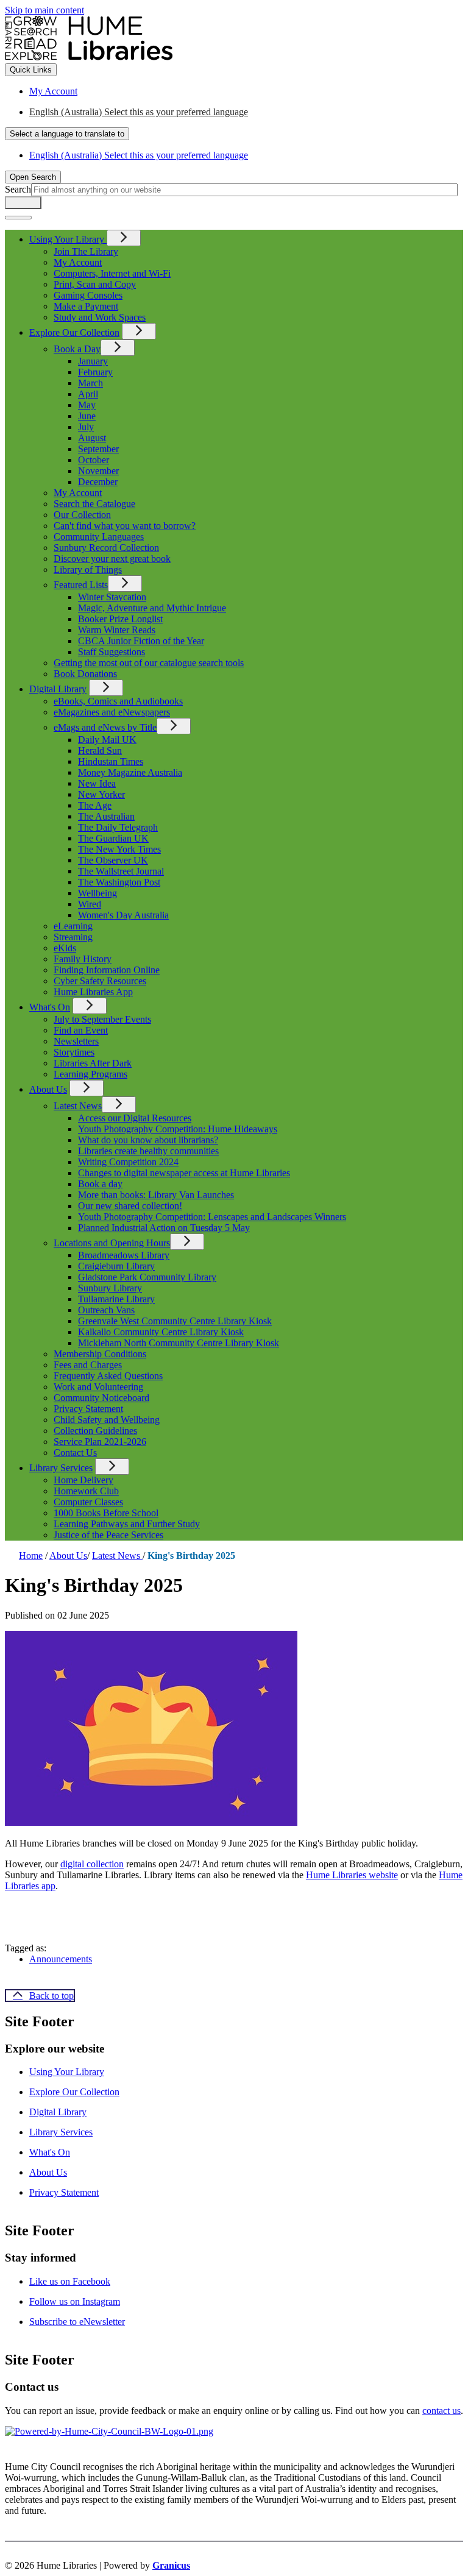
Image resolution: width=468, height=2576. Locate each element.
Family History (83, 959)
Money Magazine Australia (130, 772)
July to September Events (102, 1019)
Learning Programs (90, 1074)
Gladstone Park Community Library (147, 1277)
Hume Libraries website (352, 1875)
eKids (65, 948)
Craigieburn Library (116, 1266)
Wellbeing (97, 893)
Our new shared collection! (130, 1206)
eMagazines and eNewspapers (112, 712)
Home (31, 1556)
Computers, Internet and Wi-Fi (112, 273)
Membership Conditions (100, 1354)
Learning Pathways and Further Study (127, 1524)
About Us (48, 1089)
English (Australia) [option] (139, 155)
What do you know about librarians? (148, 1140)
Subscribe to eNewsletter (77, 2322)
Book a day (100, 1184)
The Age (95, 805)
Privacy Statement (88, 1409)
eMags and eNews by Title (105, 727)
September (98, 449)
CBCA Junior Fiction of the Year (141, 641)
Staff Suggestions (112, 652)
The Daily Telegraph (118, 827)
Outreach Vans (106, 1310)
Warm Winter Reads (117, 630)
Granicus (171, 2565)
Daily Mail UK (107, 740)
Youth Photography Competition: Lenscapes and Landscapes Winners (212, 1217)
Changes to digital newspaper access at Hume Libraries (184, 1173)
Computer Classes (88, 1502)
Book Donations (85, 674)
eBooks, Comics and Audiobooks (118, 701)
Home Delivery (83, 1480)
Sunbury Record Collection (106, 548)
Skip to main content (44, 10)
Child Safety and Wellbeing (107, 1420)
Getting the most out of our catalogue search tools (149, 663)
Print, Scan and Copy (95, 284)
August (92, 438)
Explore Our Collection (74, 332)
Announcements (61, 1959)
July (86, 427)
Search (18, 189)
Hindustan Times (111, 761)
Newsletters (76, 1041)
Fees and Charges (88, 1365)
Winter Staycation (112, 597)
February (95, 372)
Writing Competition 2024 (128, 1162)
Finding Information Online (107, 970)
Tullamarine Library (116, 1299)
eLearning (73, 926)
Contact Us (75, 1453)
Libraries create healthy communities (148, 1151)
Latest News (78, 1106)
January (93, 361)
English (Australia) (139, 112)
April (88, 394)
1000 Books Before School (106, 1513)
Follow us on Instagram (75, 2301)
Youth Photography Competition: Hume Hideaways (178, 1129)
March (90, 383)
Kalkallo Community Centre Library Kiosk (161, 1332)
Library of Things (88, 569)
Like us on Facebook (70, 2281)
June (87, 416)
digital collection (92, 1864)
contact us (441, 2411)
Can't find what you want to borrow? (125, 526)
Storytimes (74, 1052)
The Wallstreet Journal (121, 871)
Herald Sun (100, 750)
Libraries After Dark (93, 1063)
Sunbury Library (110, 1288)
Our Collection (82, 515)
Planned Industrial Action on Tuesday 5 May (164, 1228)
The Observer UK (113, 860)
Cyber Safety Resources (100, 981)
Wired (90, 904)
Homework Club (86, 1491)
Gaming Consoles (88, 295)
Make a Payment (86, 306)
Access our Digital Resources (135, 1118)
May (87, 405)
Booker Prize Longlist (120, 619)
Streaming (73, 937)
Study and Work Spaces (100, 317)
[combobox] (67, 134)
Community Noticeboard (101, 1398)
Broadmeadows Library (124, 1255)
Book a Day (77, 349)
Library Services (61, 1468)
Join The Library (86, 251)
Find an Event (81, 1030)
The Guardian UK (113, 838)
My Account (78, 262)
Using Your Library (67, 2072)
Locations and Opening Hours (112, 1243)
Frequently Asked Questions (108, 1376)
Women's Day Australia (123, 915)
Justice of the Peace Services (108, 1535)
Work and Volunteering (98, 1387)
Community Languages (99, 537)
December (98, 482)
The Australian (106, 816)
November (98, 471)
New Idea (97, 783)
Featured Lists (81, 585)
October (94, 460)
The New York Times (119, 849)
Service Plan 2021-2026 (100, 1442)
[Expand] (124, 238)
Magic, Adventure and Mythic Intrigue (152, 608)
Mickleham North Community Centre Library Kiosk (179, 1343)
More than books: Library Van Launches (156, 1195)
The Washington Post (119, 882)
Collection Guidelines (95, 1431)
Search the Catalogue (94, 504)
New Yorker (101, 794)
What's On (50, 1007)
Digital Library (58, 689)
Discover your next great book (112, 559)
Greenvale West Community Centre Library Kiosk (175, 1321)
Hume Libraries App (93, 992)
